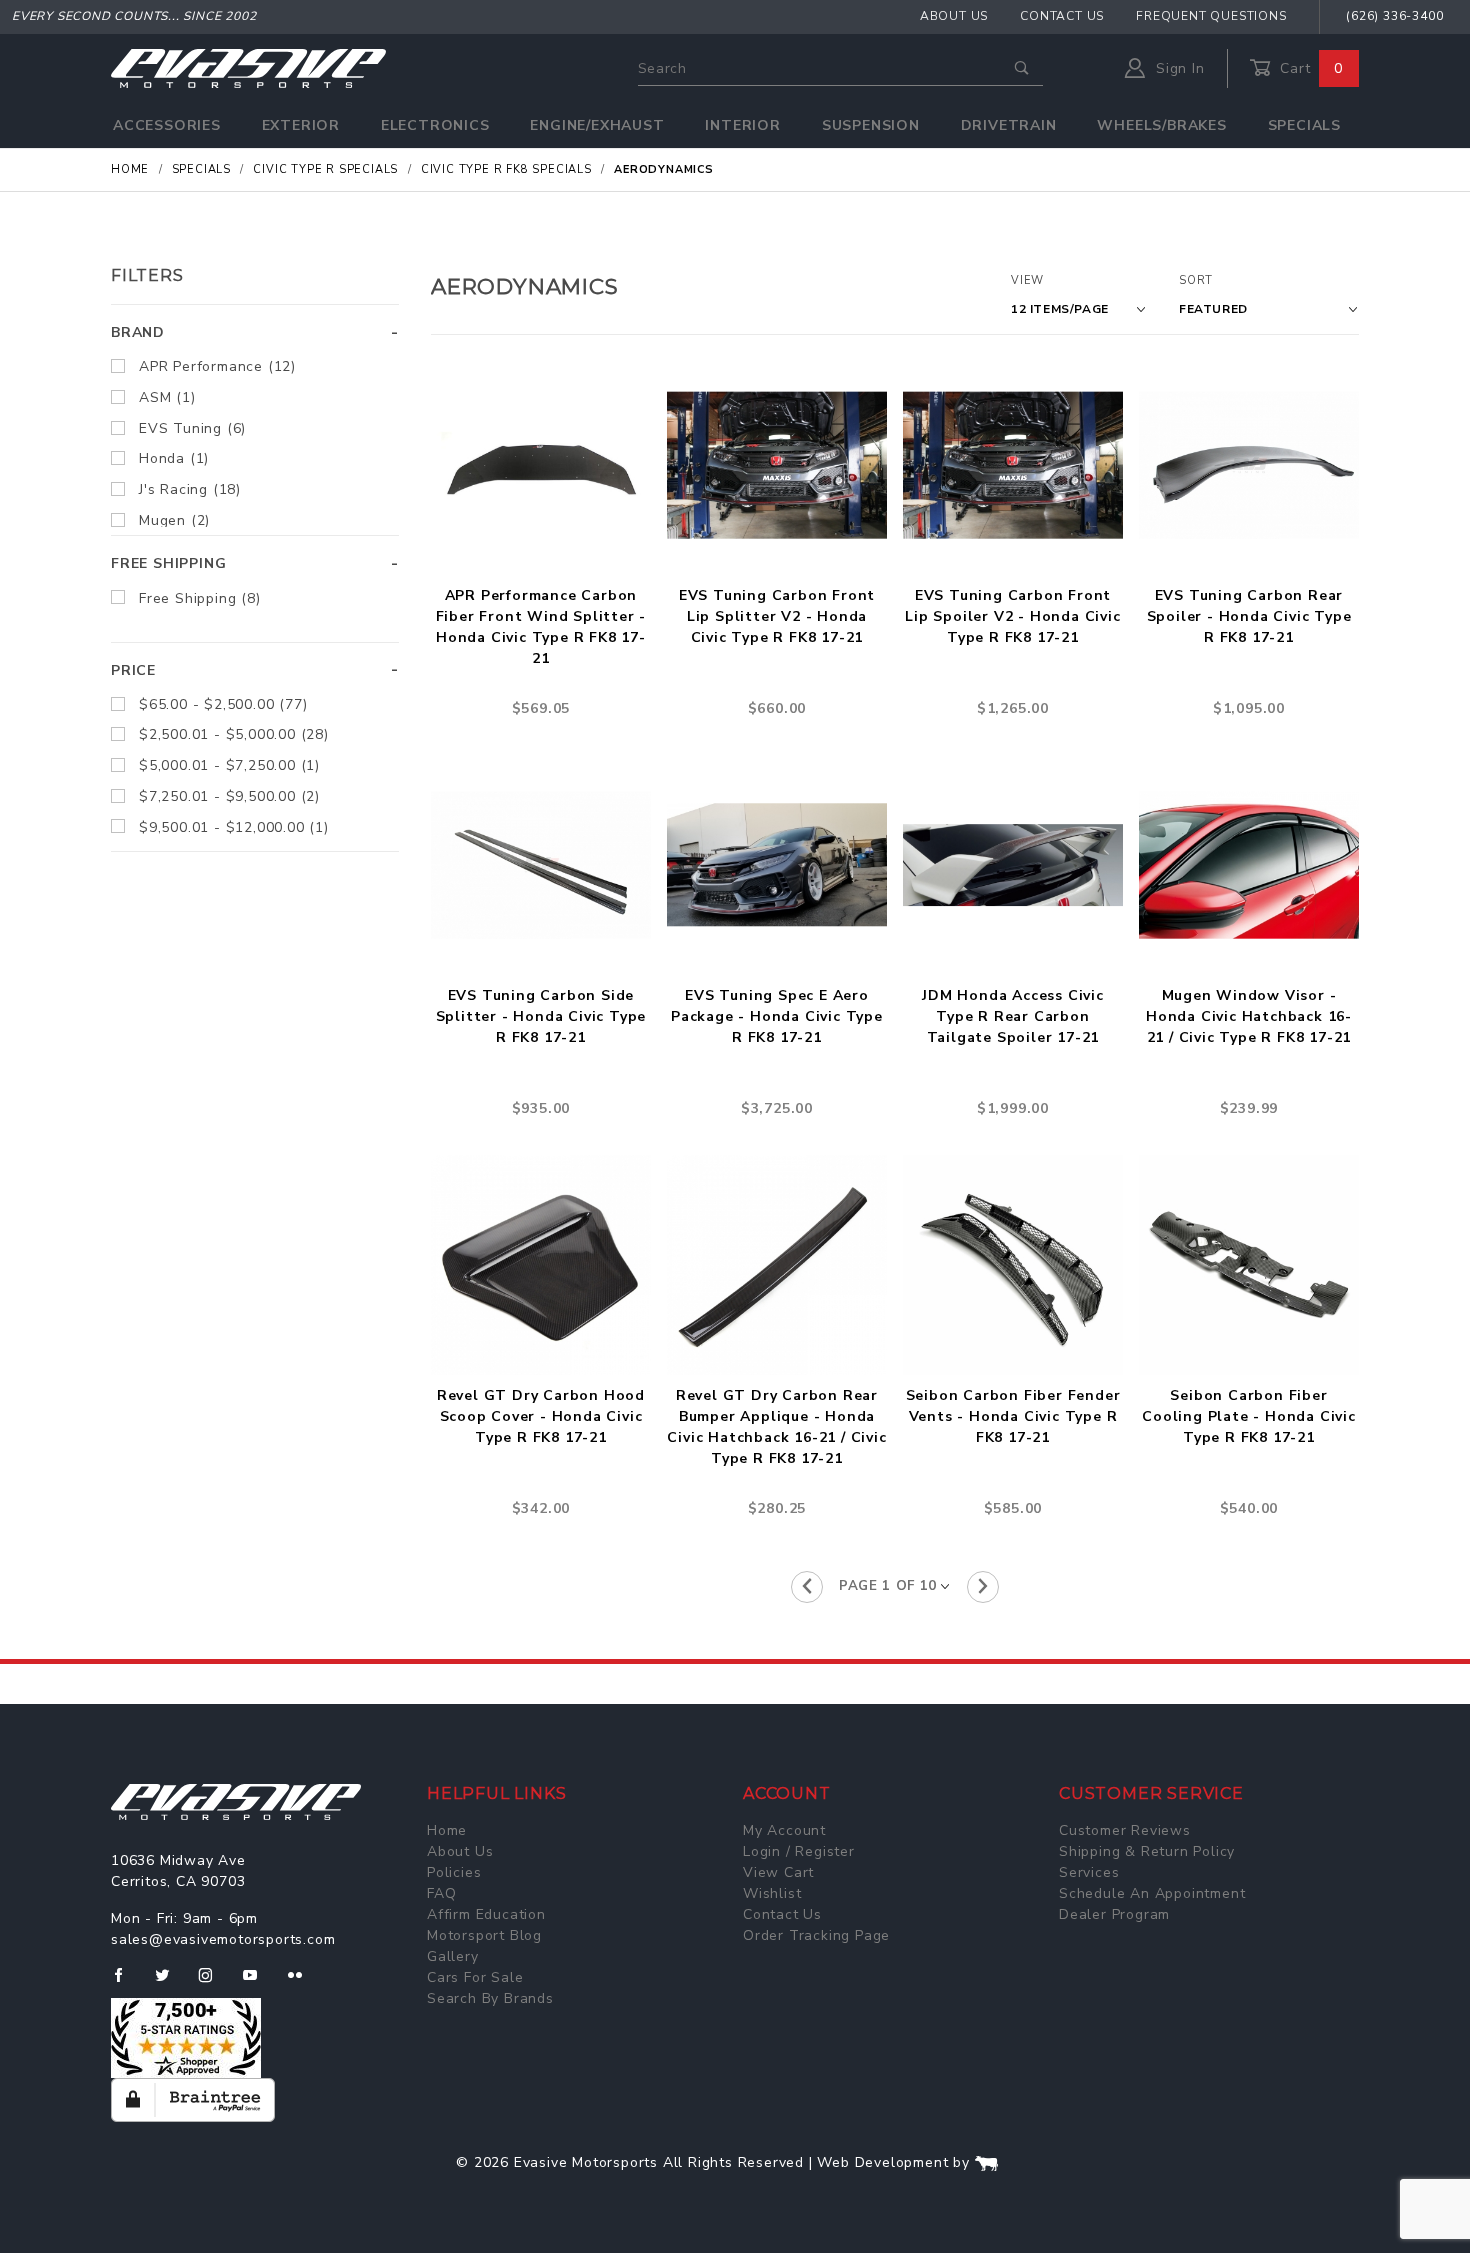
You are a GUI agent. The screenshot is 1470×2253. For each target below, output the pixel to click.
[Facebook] (126, 1983)
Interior (742, 125)
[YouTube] (259, 1983)
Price (133, 670)
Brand (138, 332)
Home (447, 1830)
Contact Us (1062, 16)
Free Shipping (168, 563)
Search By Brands (490, 1998)
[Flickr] (303, 1983)
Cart (1309, 68)
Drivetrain (1009, 125)
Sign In (1177, 68)
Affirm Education (486, 1914)
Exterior (301, 125)
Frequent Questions (1211, 16)
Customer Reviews (1125, 1830)
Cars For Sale (475, 1977)
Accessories (167, 125)
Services (1089, 1872)
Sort (1196, 280)
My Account (784, 1830)
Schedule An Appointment (1152, 1893)
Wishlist (772, 1893)
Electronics (435, 125)
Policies (454, 1872)
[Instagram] (214, 1983)
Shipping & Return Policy (1147, 1851)
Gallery (453, 1956)
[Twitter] (170, 1983)
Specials (1304, 125)
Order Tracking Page (816, 1935)
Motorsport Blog (484, 1935)
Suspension (871, 125)
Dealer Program (1114, 1914)
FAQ (441, 1893)
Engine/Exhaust (597, 125)
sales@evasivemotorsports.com (223, 1939)
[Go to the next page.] (983, 1587)
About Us (954, 16)
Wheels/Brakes (1161, 125)
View (1027, 280)
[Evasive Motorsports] (248, 67)
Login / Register (799, 1851)
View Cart (778, 1872)
